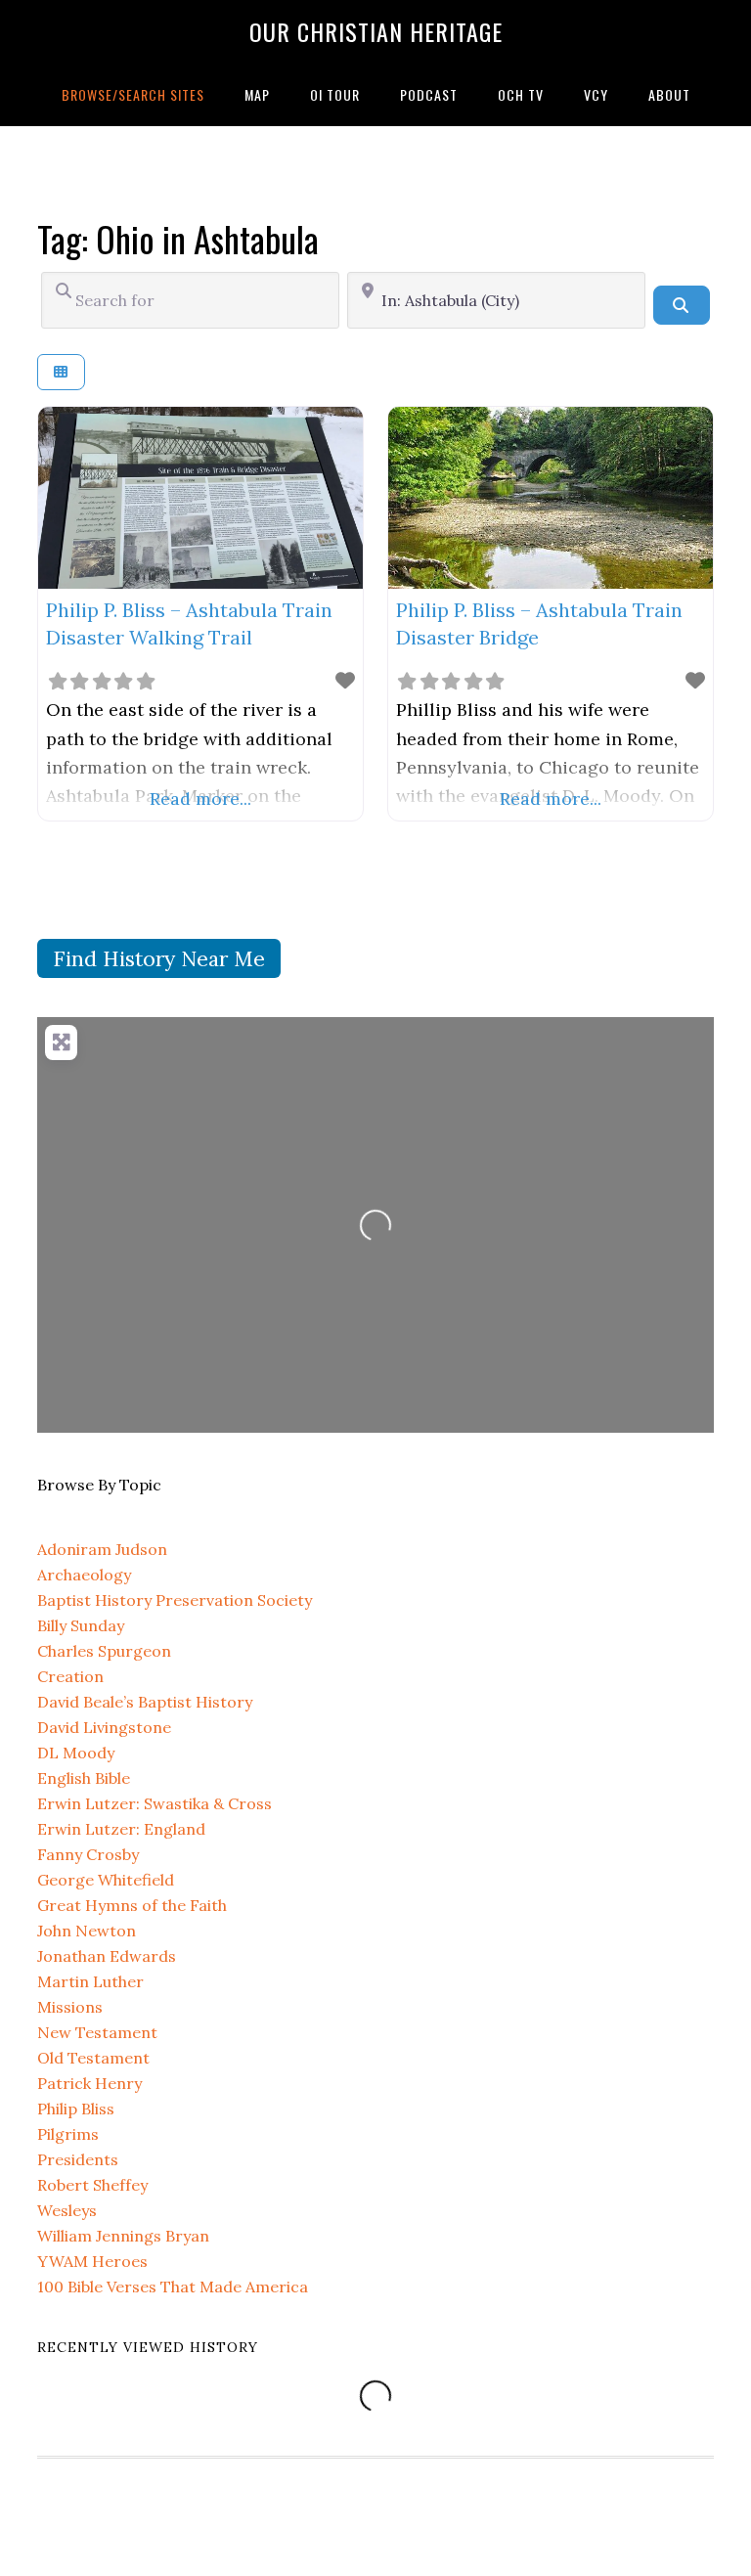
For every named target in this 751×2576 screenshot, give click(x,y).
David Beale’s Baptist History (145, 1702)
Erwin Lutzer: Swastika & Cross (155, 1803)
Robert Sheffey (92, 2185)
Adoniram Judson (102, 1549)
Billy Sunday (81, 1625)
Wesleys (67, 2210)
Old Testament (93, 2058)
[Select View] (61, 372)
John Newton (87, 1931)
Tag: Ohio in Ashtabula (178, 238)
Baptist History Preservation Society (175, 1600)
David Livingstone (104, 1727)
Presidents (78, 2159)
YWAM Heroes (92, 2261)
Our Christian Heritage (376, 31)
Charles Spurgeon (104, 1651)
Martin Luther (90, 1981)
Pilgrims (68, 2134)
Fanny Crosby (88, 1854)
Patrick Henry (89, 2083)
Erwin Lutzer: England (121, 1829)
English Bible (84, 1778)
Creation (70, 1676)
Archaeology (84, 1575)
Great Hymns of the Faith (132, 1905)
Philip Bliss (76, 2109)
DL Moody (76, 1753)
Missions (70, 2007)
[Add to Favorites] (345, 680)
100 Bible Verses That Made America (173, 2287)
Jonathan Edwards (107, 1956)
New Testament (97, 2032)
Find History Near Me (159, 959)
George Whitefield (106, 1880)
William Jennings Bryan (123, 2236)
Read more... (200, 799)
